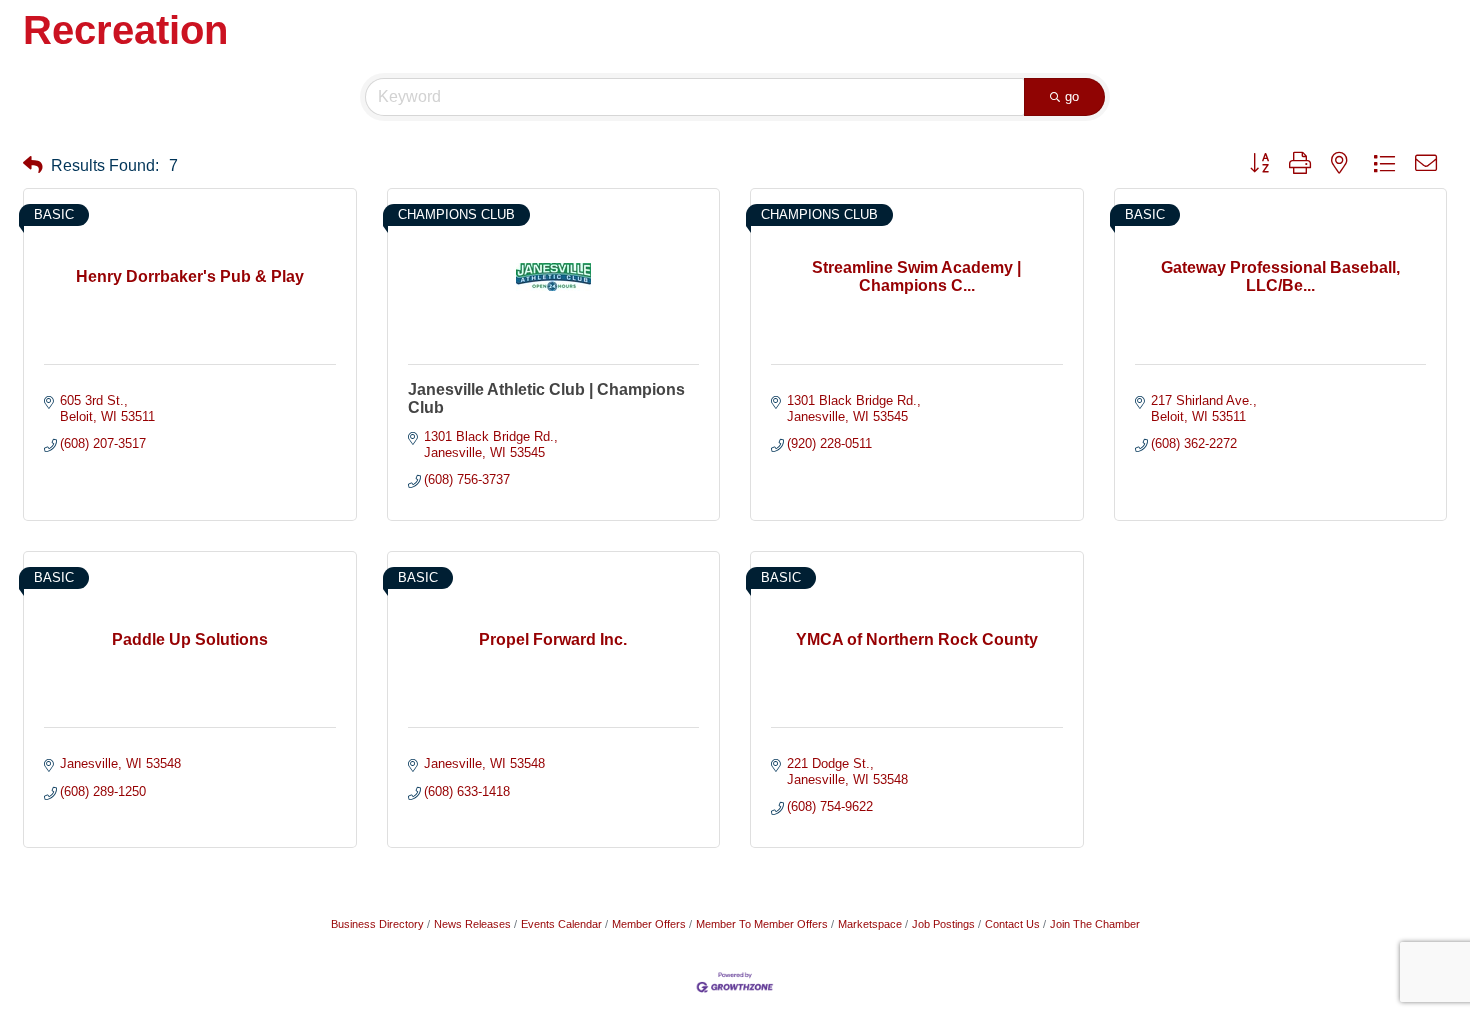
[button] (33, 165)
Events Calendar (561, 924)
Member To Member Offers (762, 924)
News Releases (472, 924)
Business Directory (377, 924)
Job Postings (943, 924)
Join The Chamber (1095, 924)
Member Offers (649, 924)
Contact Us (1012, 924)
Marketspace (870, 924)
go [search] (1072, 96)
